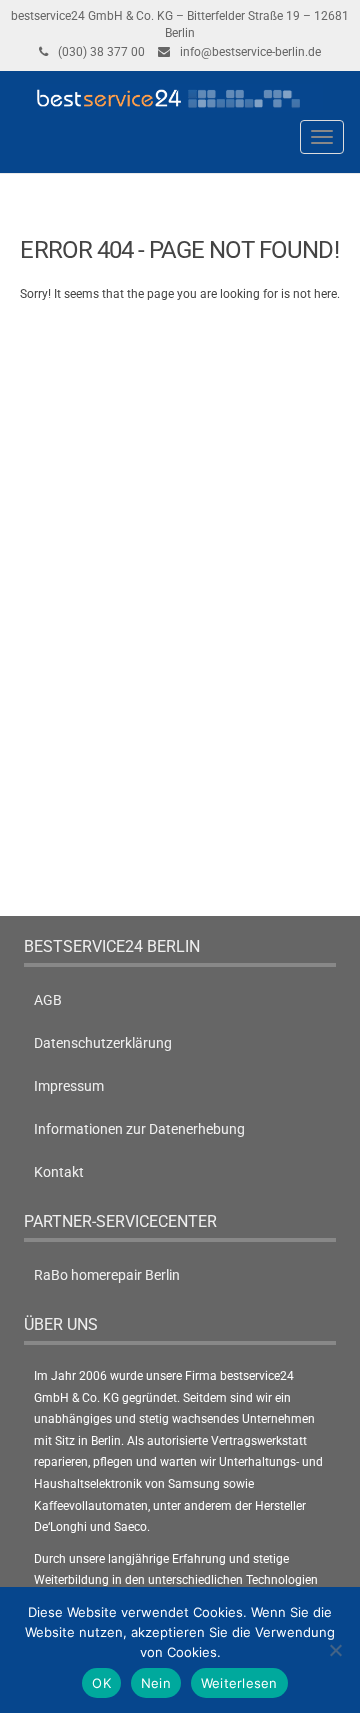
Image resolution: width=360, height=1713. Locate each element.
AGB (48, 1000)
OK (101, 1683)
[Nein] (335, 1650)
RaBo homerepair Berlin (107, 1275)
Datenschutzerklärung (103, 1043)
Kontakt (59, 1172)
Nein (156, 1683)
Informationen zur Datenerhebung (139, 1129)
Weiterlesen (239, 1683)
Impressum (69, 1086)
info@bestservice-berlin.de (250, 52)
